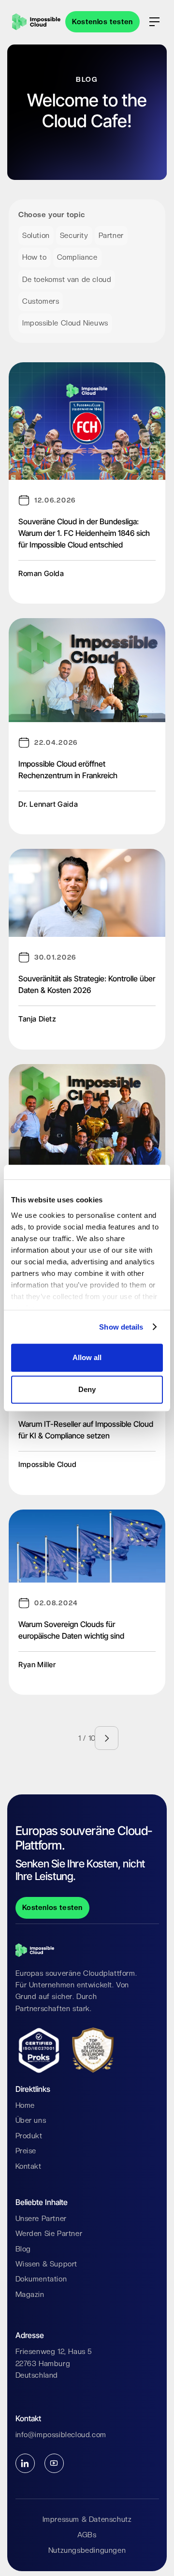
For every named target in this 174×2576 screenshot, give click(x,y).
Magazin (30, 2295)
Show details (121, 1327)
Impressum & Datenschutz (87, 2519)
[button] (154, 22)
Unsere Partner (41, 2219)
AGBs (87, 2535)
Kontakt (29, 2166)
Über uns (31, 2120)
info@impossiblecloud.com (61, 2435)
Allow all (87, 1357)
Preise (26, 2151)
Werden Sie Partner (49, 2234)
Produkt (29, 2136)
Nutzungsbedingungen (87, 2550)
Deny (87, 1389)
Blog (23, 2249)
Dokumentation (41, 2279)
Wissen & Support (47, 2264)
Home (25, 2105)
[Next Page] (107, 1738)
